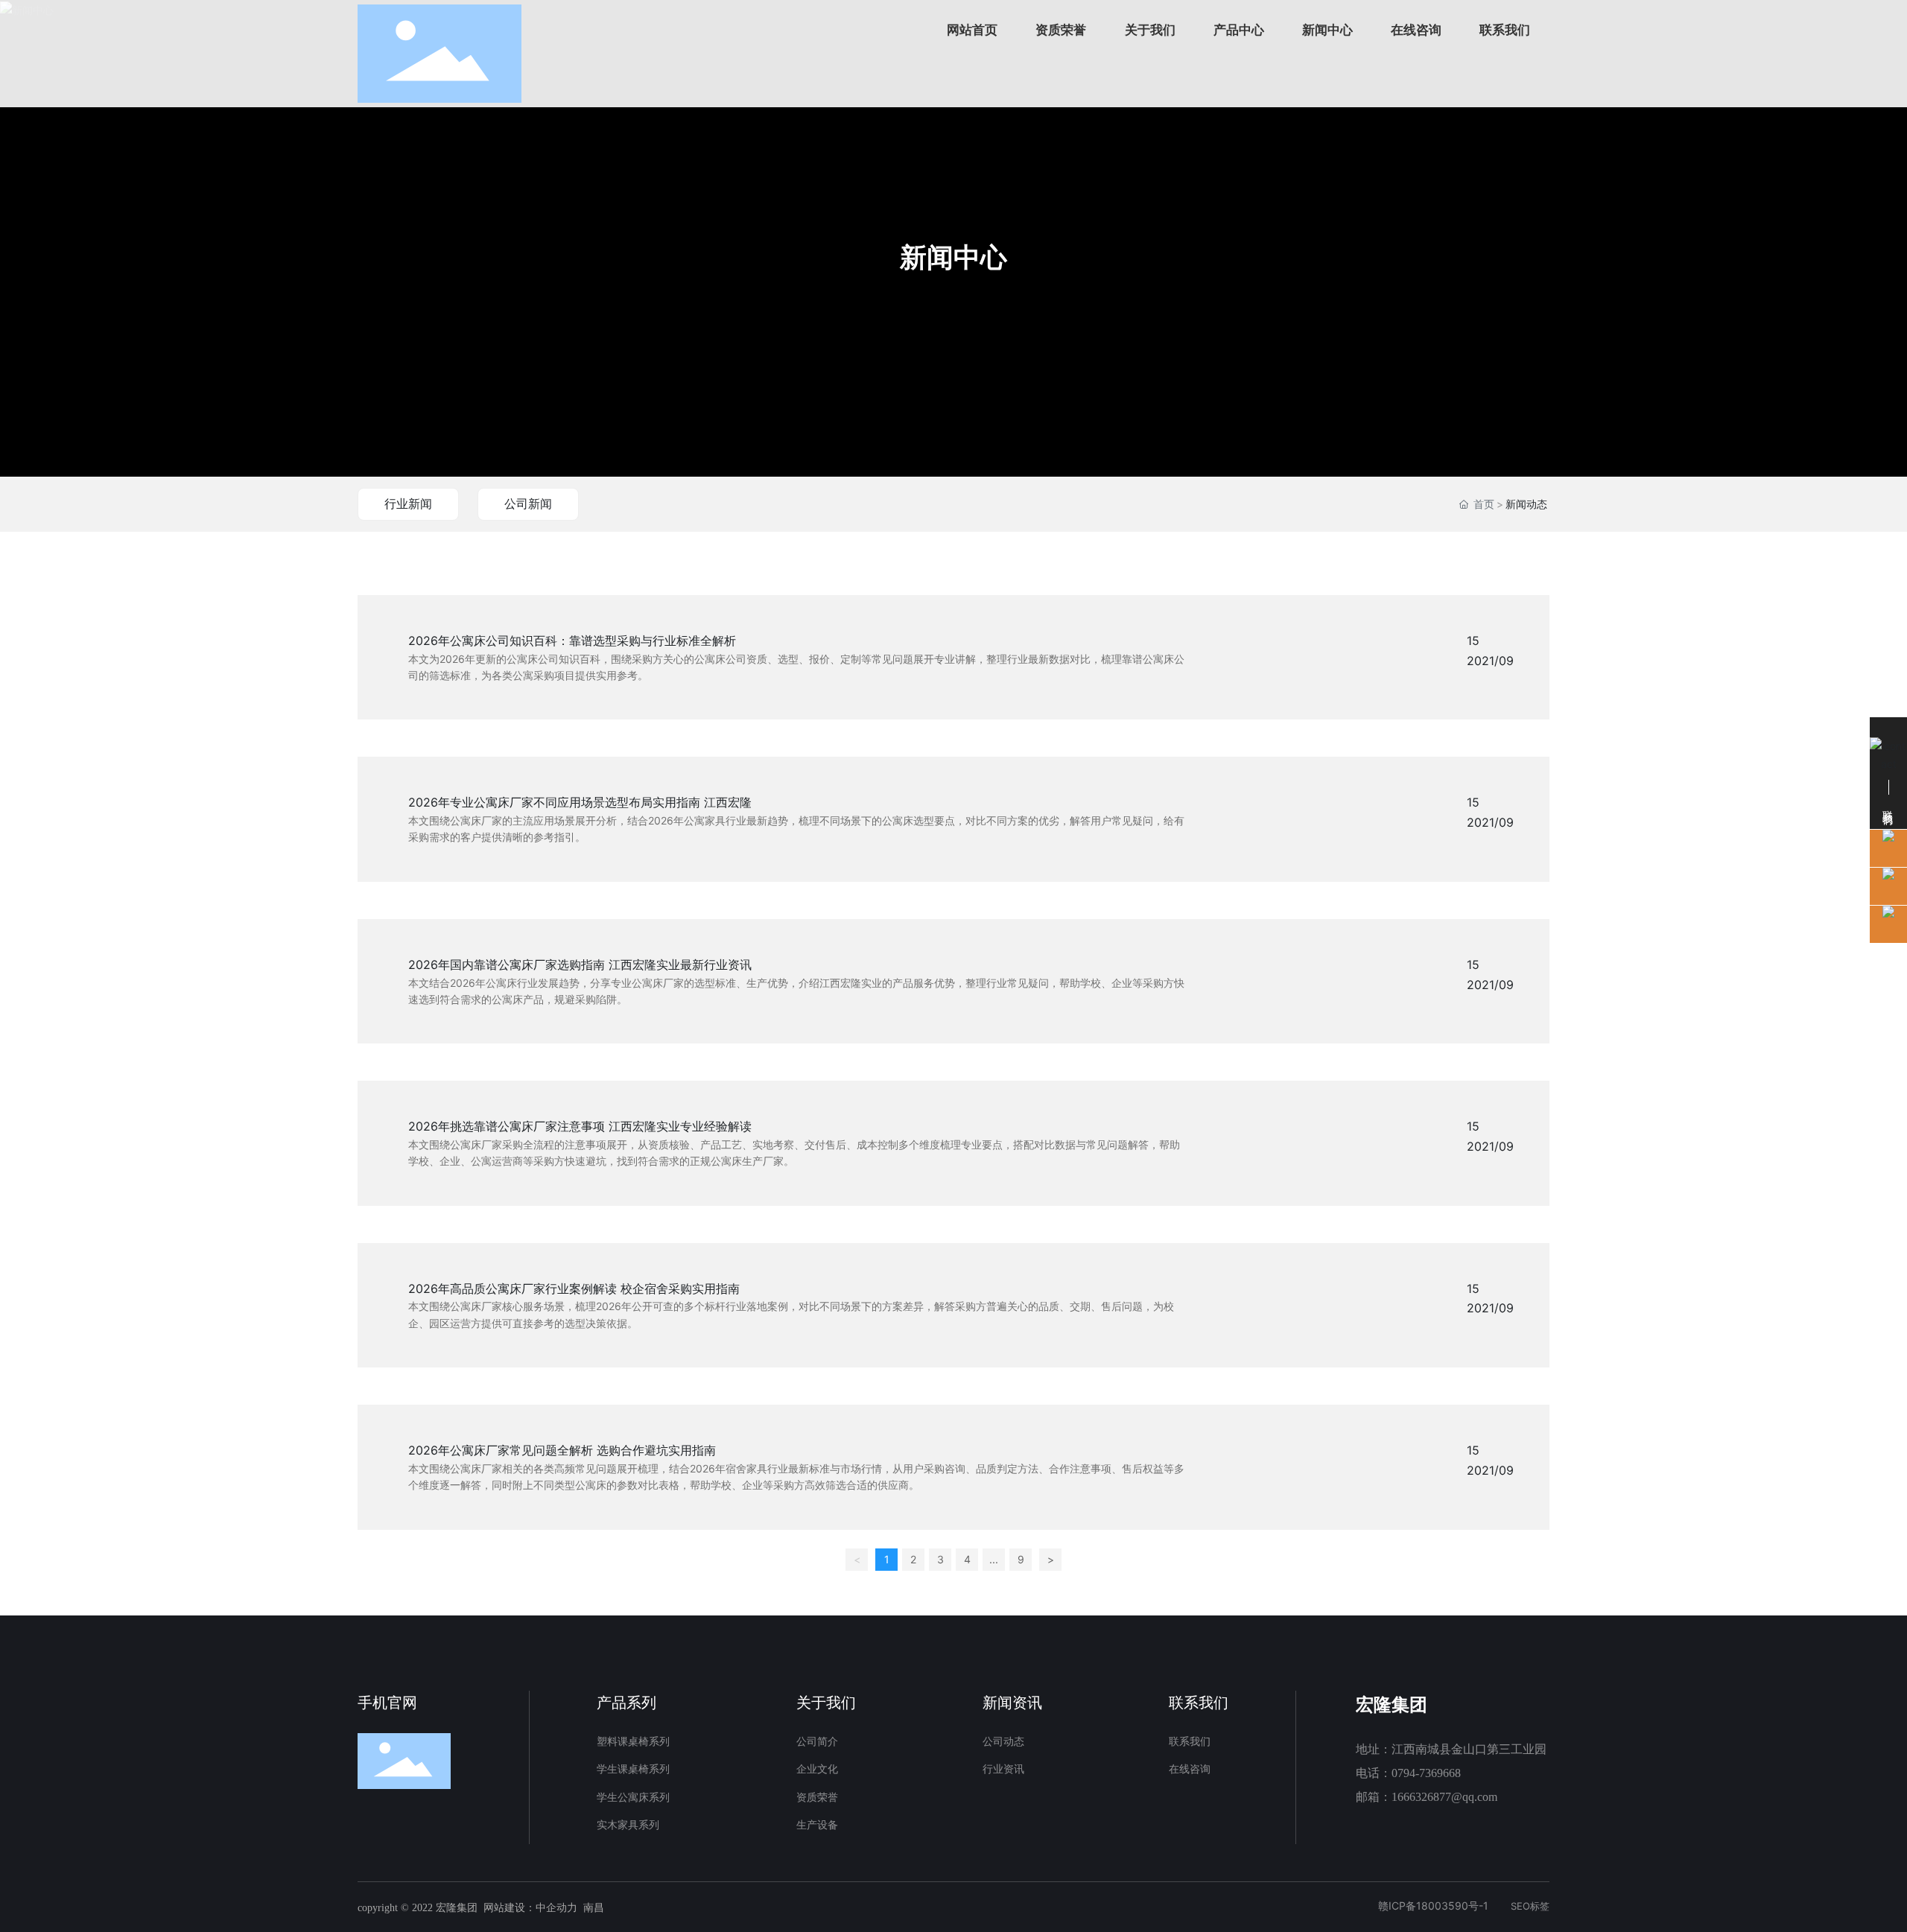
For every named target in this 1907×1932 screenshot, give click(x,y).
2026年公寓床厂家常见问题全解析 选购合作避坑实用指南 (562, 1450)
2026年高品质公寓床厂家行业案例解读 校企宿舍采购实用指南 (574, 1288)
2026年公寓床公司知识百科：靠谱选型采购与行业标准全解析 (572, 641)
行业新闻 (408, 503)
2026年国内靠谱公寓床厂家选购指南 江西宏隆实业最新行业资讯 (580, 965)
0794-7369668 (1426, 1773)
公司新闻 (528, 503)
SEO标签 (1530, 1906)
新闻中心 (953, 257)
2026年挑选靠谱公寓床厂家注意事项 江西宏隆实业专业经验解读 (580, 1126)
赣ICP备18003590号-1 (1433, 1906)
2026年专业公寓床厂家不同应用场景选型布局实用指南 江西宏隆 (580, 802)
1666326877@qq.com (1444, 1797)
